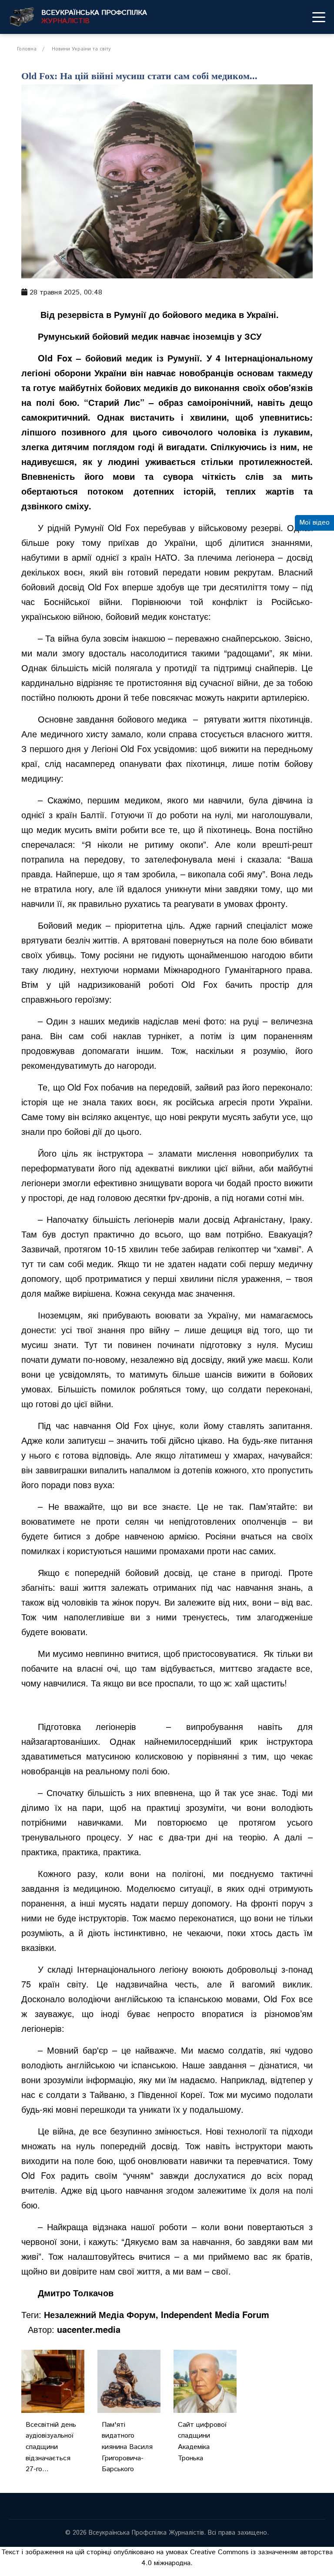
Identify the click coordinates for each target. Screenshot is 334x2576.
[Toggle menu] (319, 17)
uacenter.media (89, 2329)
